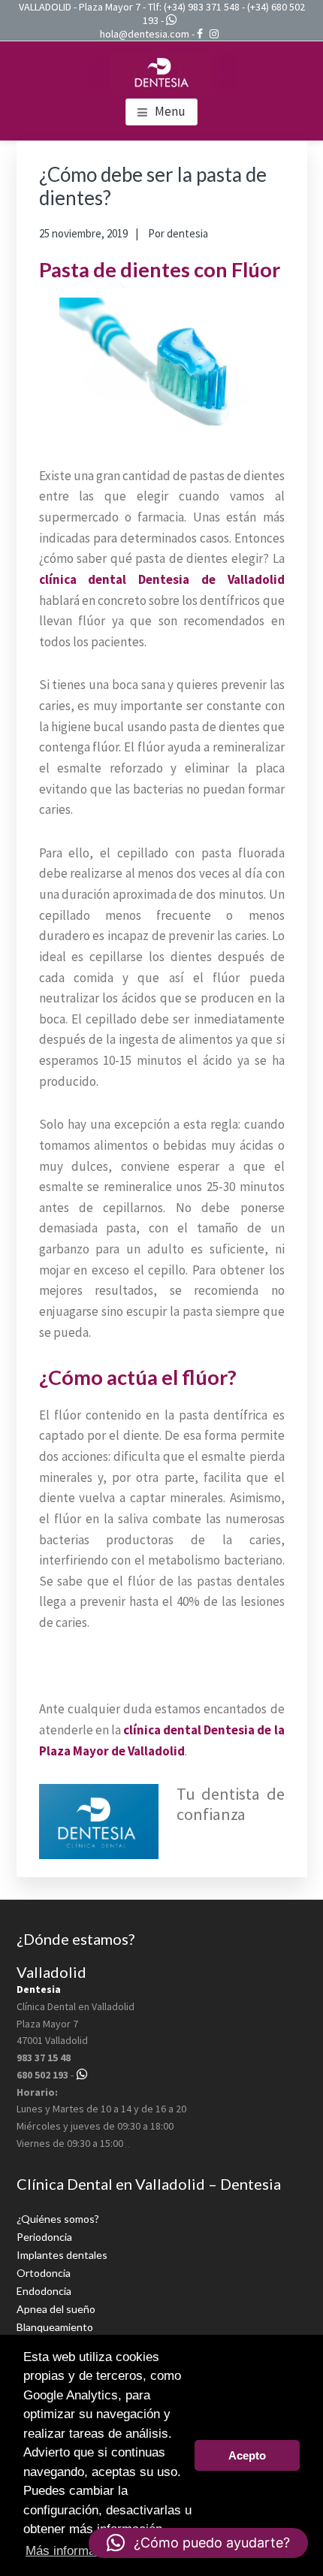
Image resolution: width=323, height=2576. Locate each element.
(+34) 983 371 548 (202, 7)
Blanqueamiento (55, 2327)
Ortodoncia (44, 2273)
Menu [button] (170, 111)
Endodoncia (44, 2291)
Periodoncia (44, 2237)
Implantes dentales (62, 2255)
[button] (198, 2543)
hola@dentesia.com (145, 34)
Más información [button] (72, 2551)
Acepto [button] (247, 2455)
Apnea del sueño (56, 2309)
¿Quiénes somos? (58, 2219)
